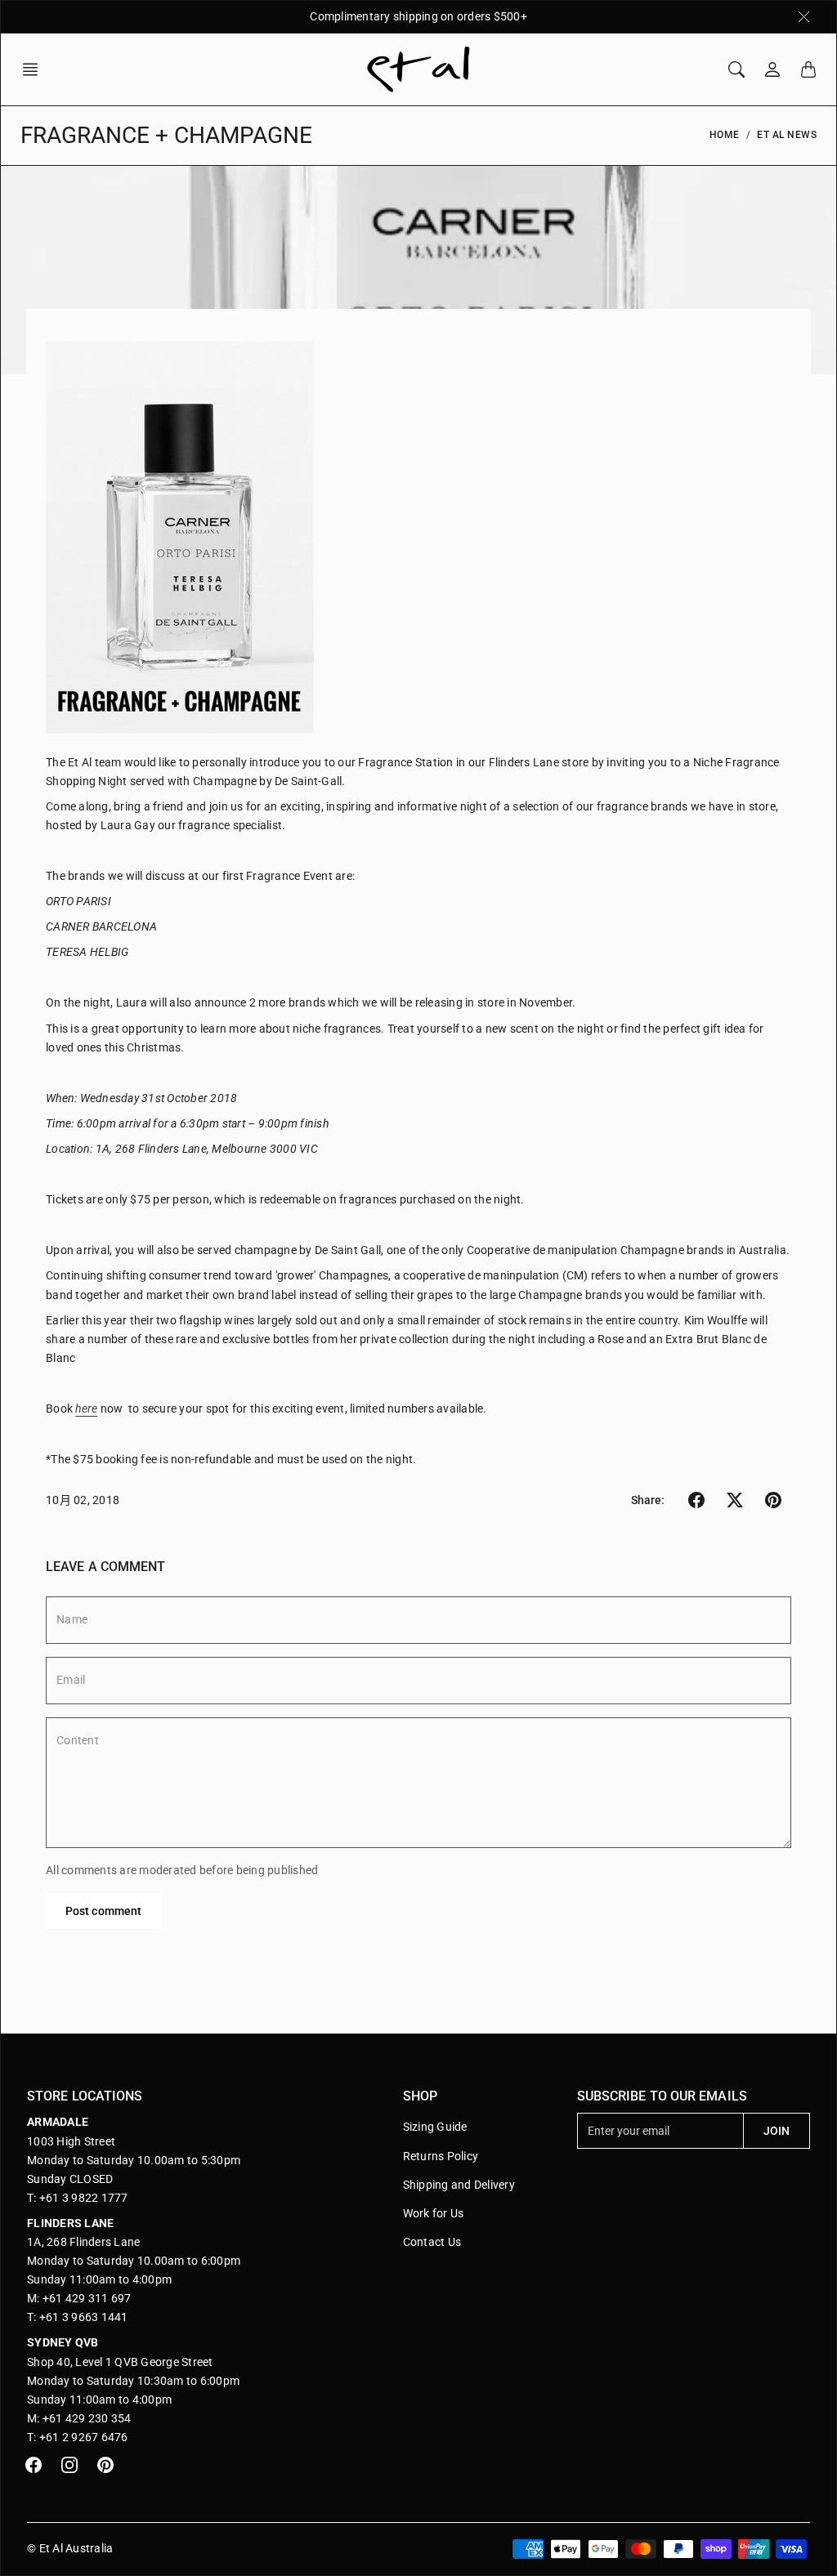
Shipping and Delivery (459, 2185)
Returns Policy (441, 2156)
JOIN (777, 2131)
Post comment (103, 1911)
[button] (35, 69)
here (86, 1409)
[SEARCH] (736, 69)
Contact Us (432, 2242)
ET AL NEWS (787, 135)
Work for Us (434, 2213)
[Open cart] (808, 69)
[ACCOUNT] (772, 69)
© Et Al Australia (70, 2548)
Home (725, 135)
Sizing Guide (435, 2127)
